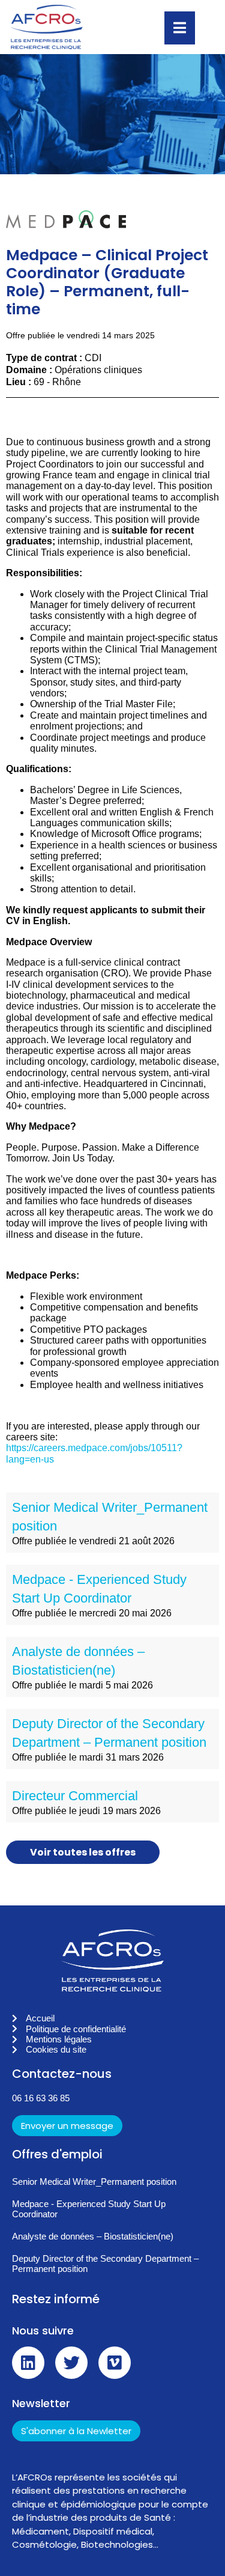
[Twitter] (71, 2363)
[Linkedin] (28, 2363)
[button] (112, 2124)
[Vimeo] (115, 2363)
